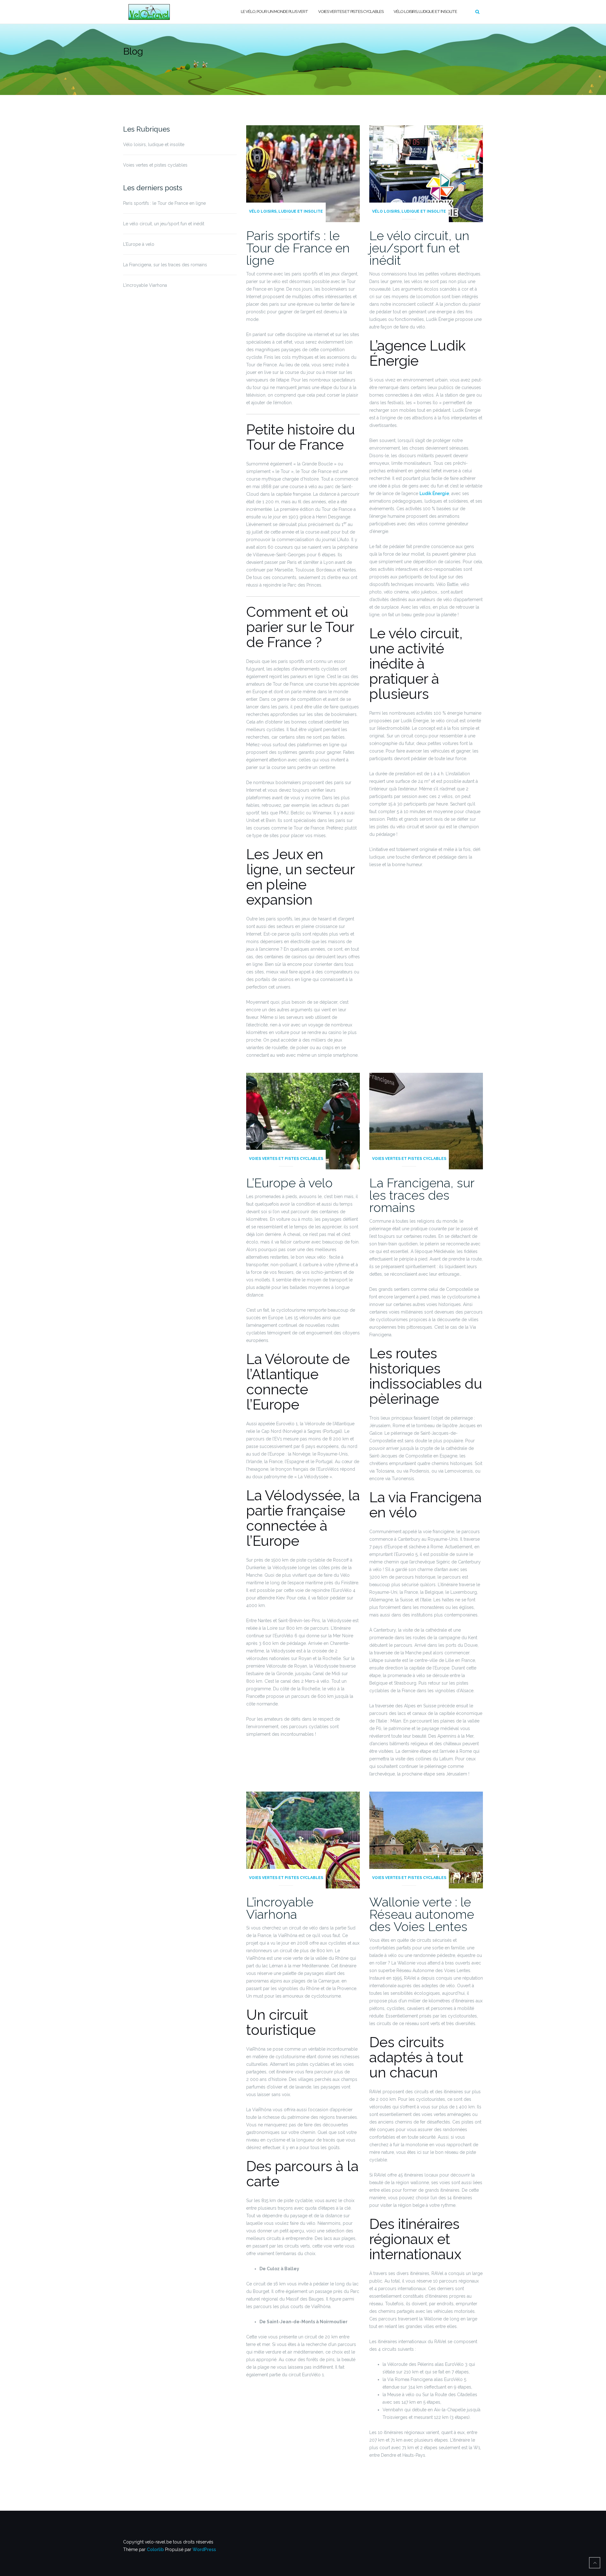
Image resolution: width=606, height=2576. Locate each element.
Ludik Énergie (434, 493)
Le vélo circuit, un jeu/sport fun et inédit (164, 224)
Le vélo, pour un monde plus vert (274, 12)
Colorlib (155, 2549)
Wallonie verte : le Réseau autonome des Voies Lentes (422, 1914)
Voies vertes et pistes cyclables (351, 12)
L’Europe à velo (139, 244)
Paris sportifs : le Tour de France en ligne (164, 203)
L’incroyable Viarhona (145, 285)
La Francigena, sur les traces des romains (165, 265)
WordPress (204, 2549)
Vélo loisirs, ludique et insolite (425, 12)
